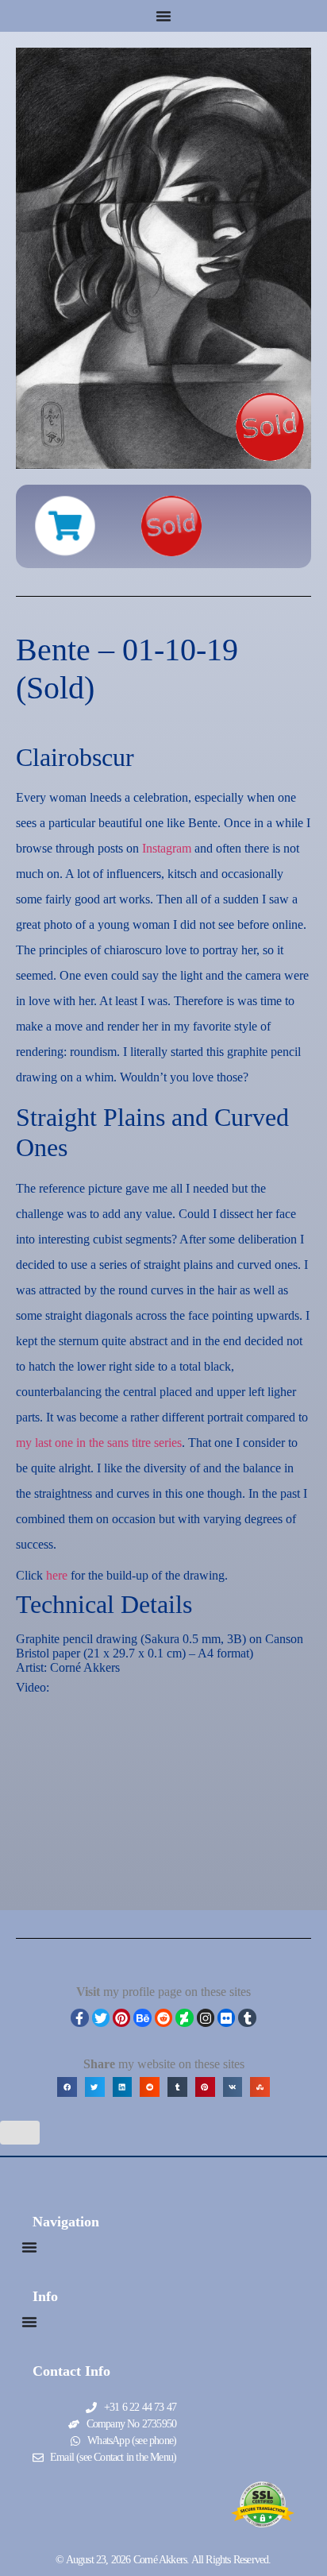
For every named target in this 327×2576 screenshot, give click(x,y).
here (57, 1575)
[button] (67, 2087)
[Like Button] (20, 2133)
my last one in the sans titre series (99, 1443)
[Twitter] (101, 2017)
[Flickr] (226, 2017)
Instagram (167, 848)
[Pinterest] (121, 2017)
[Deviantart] (184, 2017)
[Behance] (142, 2017)
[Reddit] (163, 2017)
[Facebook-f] (79, 2017)
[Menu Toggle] (163, 16)
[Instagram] (206, 2017)
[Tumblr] (247, 2017)
